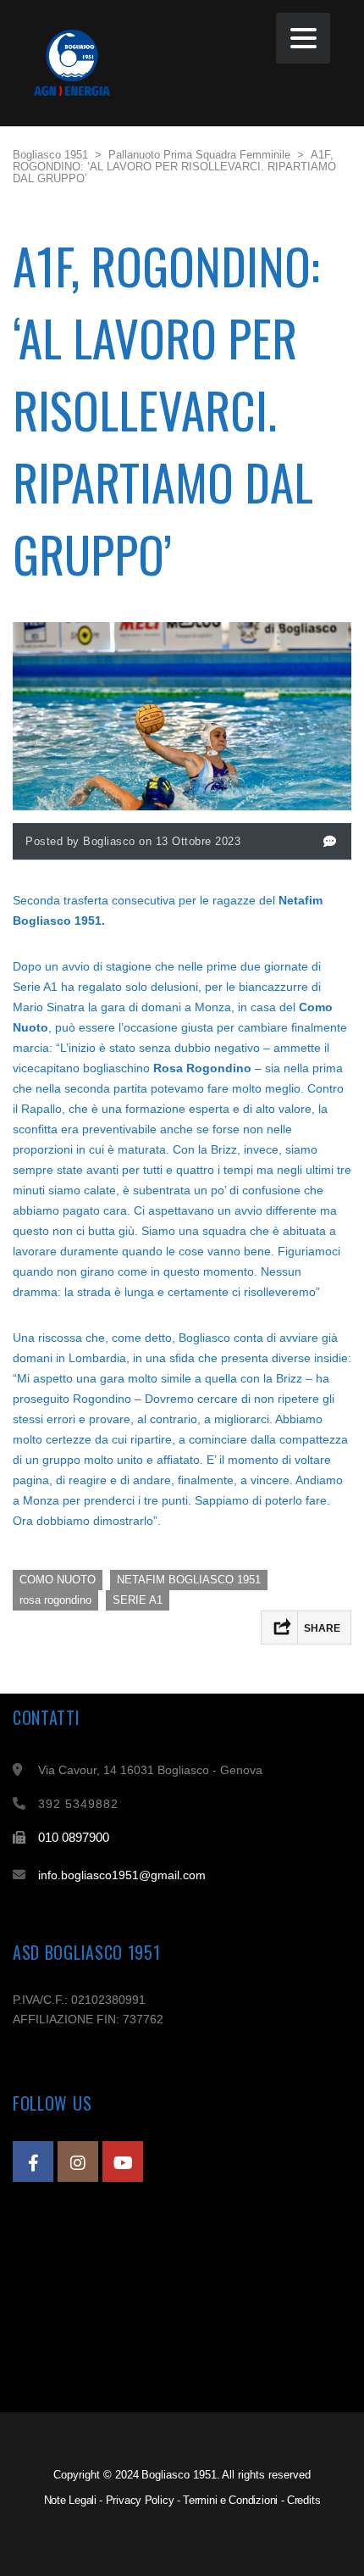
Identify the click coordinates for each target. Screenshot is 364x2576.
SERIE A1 (138, 1600)
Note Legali (70, 2500)
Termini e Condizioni (230, 2500)
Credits (304, 2500)
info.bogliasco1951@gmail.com (122, 1875)
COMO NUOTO (58, 1580)
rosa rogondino (55, 1600)
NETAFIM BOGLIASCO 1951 (189, 1580)
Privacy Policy (140, 2500)
